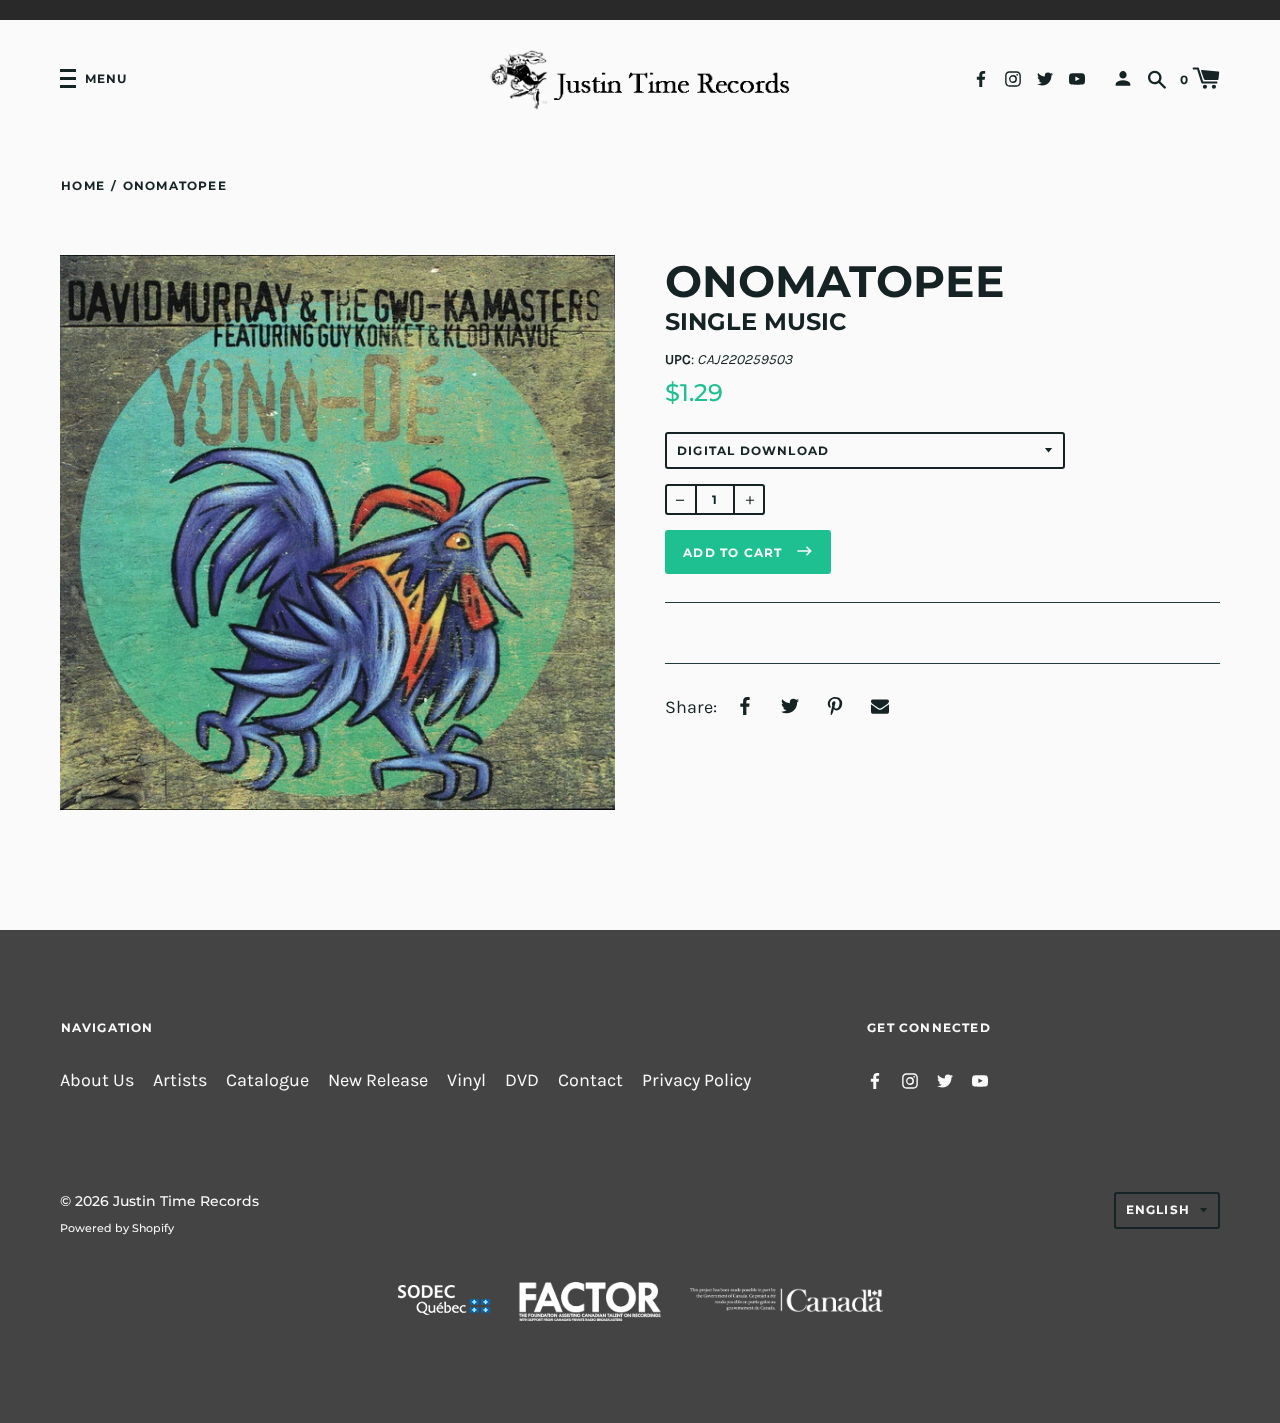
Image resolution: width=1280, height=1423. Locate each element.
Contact (590, 1080)
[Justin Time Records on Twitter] (1045, 77)
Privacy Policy (696, 1080)
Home (83, 185)
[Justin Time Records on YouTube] (1077, 77)
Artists (180, 1080)
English (1158, 1209)
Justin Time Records (186, 1201)
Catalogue (267, 1080)
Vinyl (466, 1080)
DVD (522, 1080)
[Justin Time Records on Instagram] (1013, 77)
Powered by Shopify (117, 1228)
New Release (378, 1080)
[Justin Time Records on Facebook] (981, 77)
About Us (97, 1080)
